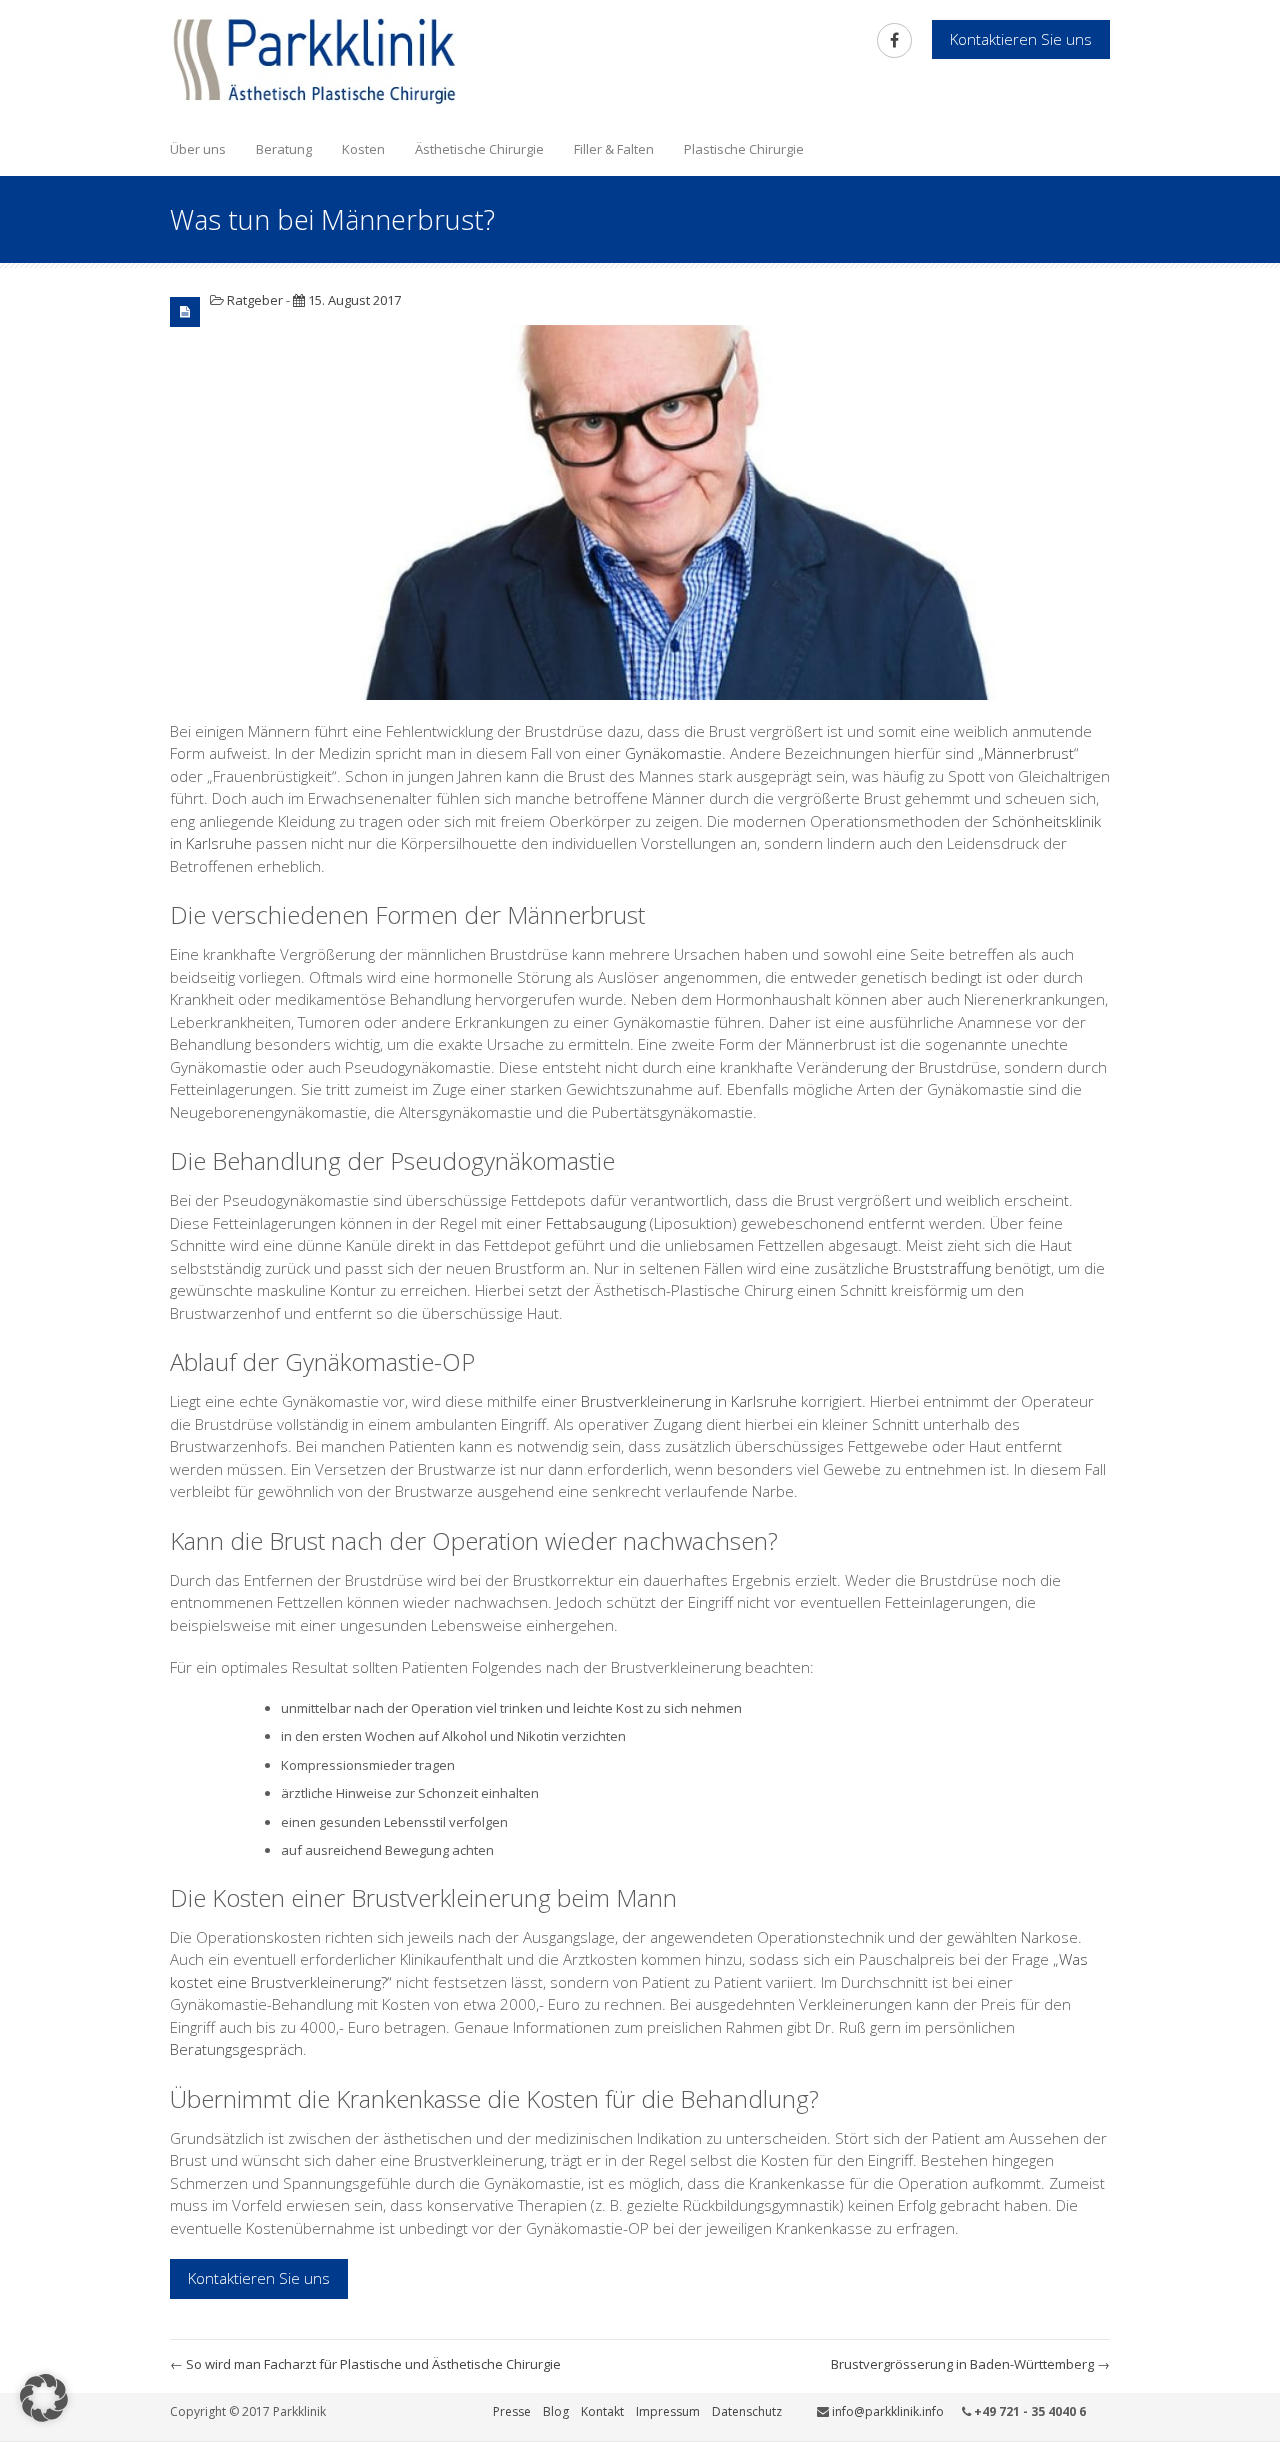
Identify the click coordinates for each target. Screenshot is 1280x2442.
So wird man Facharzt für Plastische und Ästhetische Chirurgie (365, 2364)
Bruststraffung (942, 1268)
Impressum (668, 2411)
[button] (44, 2398)
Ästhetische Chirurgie (479, 149)
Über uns (198, 149)
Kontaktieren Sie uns (259, 2278)
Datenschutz (747, 2411)
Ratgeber (255, 300)
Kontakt (602, 2411)
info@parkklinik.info (888, 2411)
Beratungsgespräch (236, 2049)
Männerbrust (1029, 753)
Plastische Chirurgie (744, 149)
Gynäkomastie (673, 753)
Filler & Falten (614, 149)
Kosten (363, 149)
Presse (512, 2411)
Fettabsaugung (596, 1223)
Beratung (284, 149)
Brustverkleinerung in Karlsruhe (689, 1401)
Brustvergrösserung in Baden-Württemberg (970, 2364)
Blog (556, 2411)
